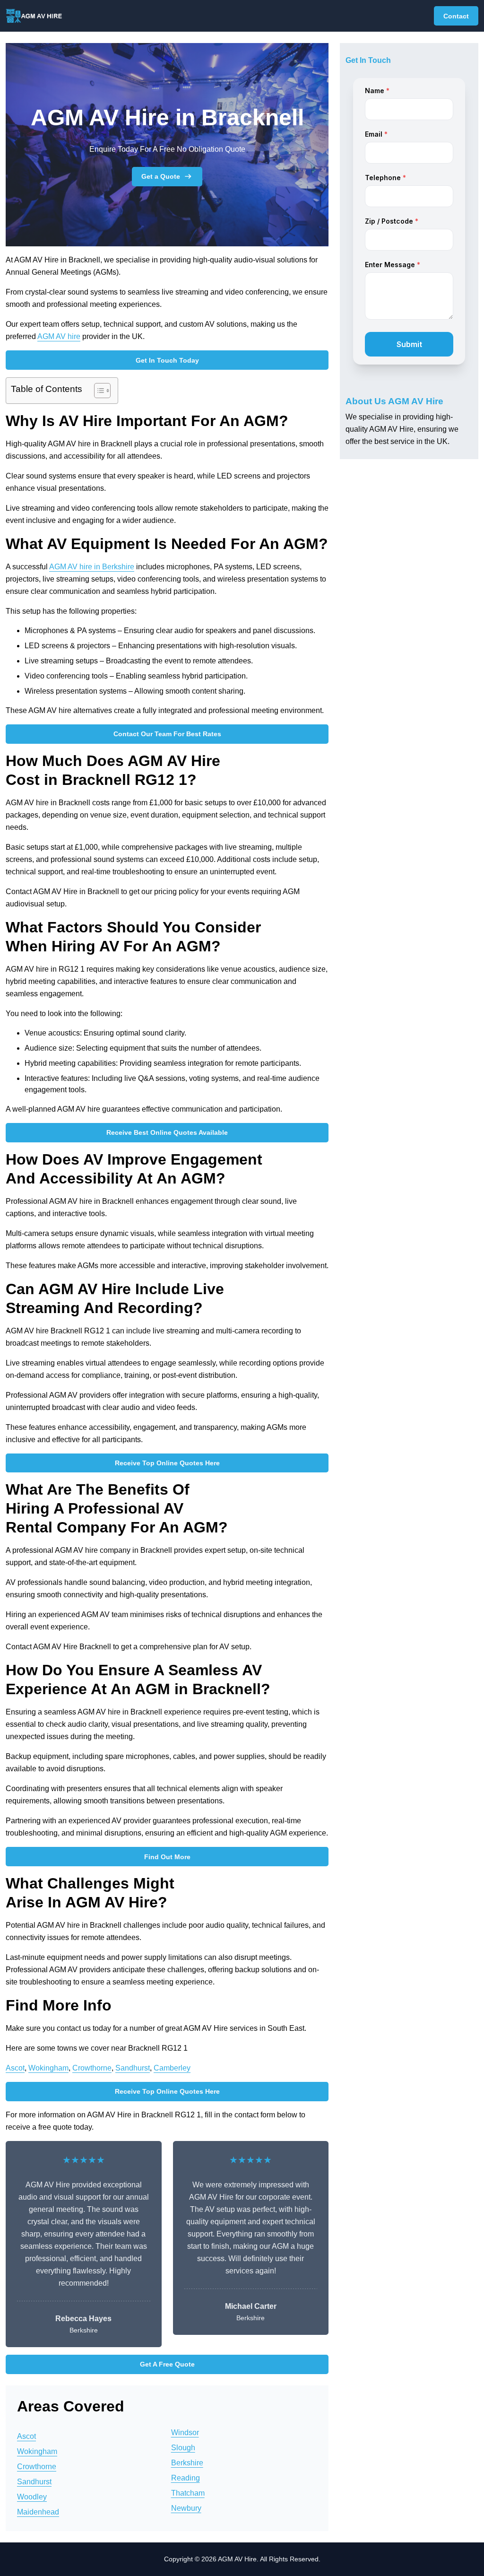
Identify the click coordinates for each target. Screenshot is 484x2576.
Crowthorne (92, 2068)
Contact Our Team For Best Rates (167, 734)
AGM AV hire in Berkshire (92, 567)
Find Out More (167, 1857)
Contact (456, 16)
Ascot (15, 2068)
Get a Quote (161, 176)
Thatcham (188, 2493)
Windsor (185, 2432)
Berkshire (187, 2463)
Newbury (186, 2508)
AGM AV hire (59, 336)
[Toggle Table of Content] (98, 391)
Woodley (32, 2497)
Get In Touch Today (167, 360)
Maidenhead (38, 2512)
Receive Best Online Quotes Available (167, 1132)
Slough (183, 2448)
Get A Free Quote (167, 2364)
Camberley (172, 2068)
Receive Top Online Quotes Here (167, 1463)
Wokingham (48, 2068)
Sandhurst (133, 2068)
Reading (186, 2478)
